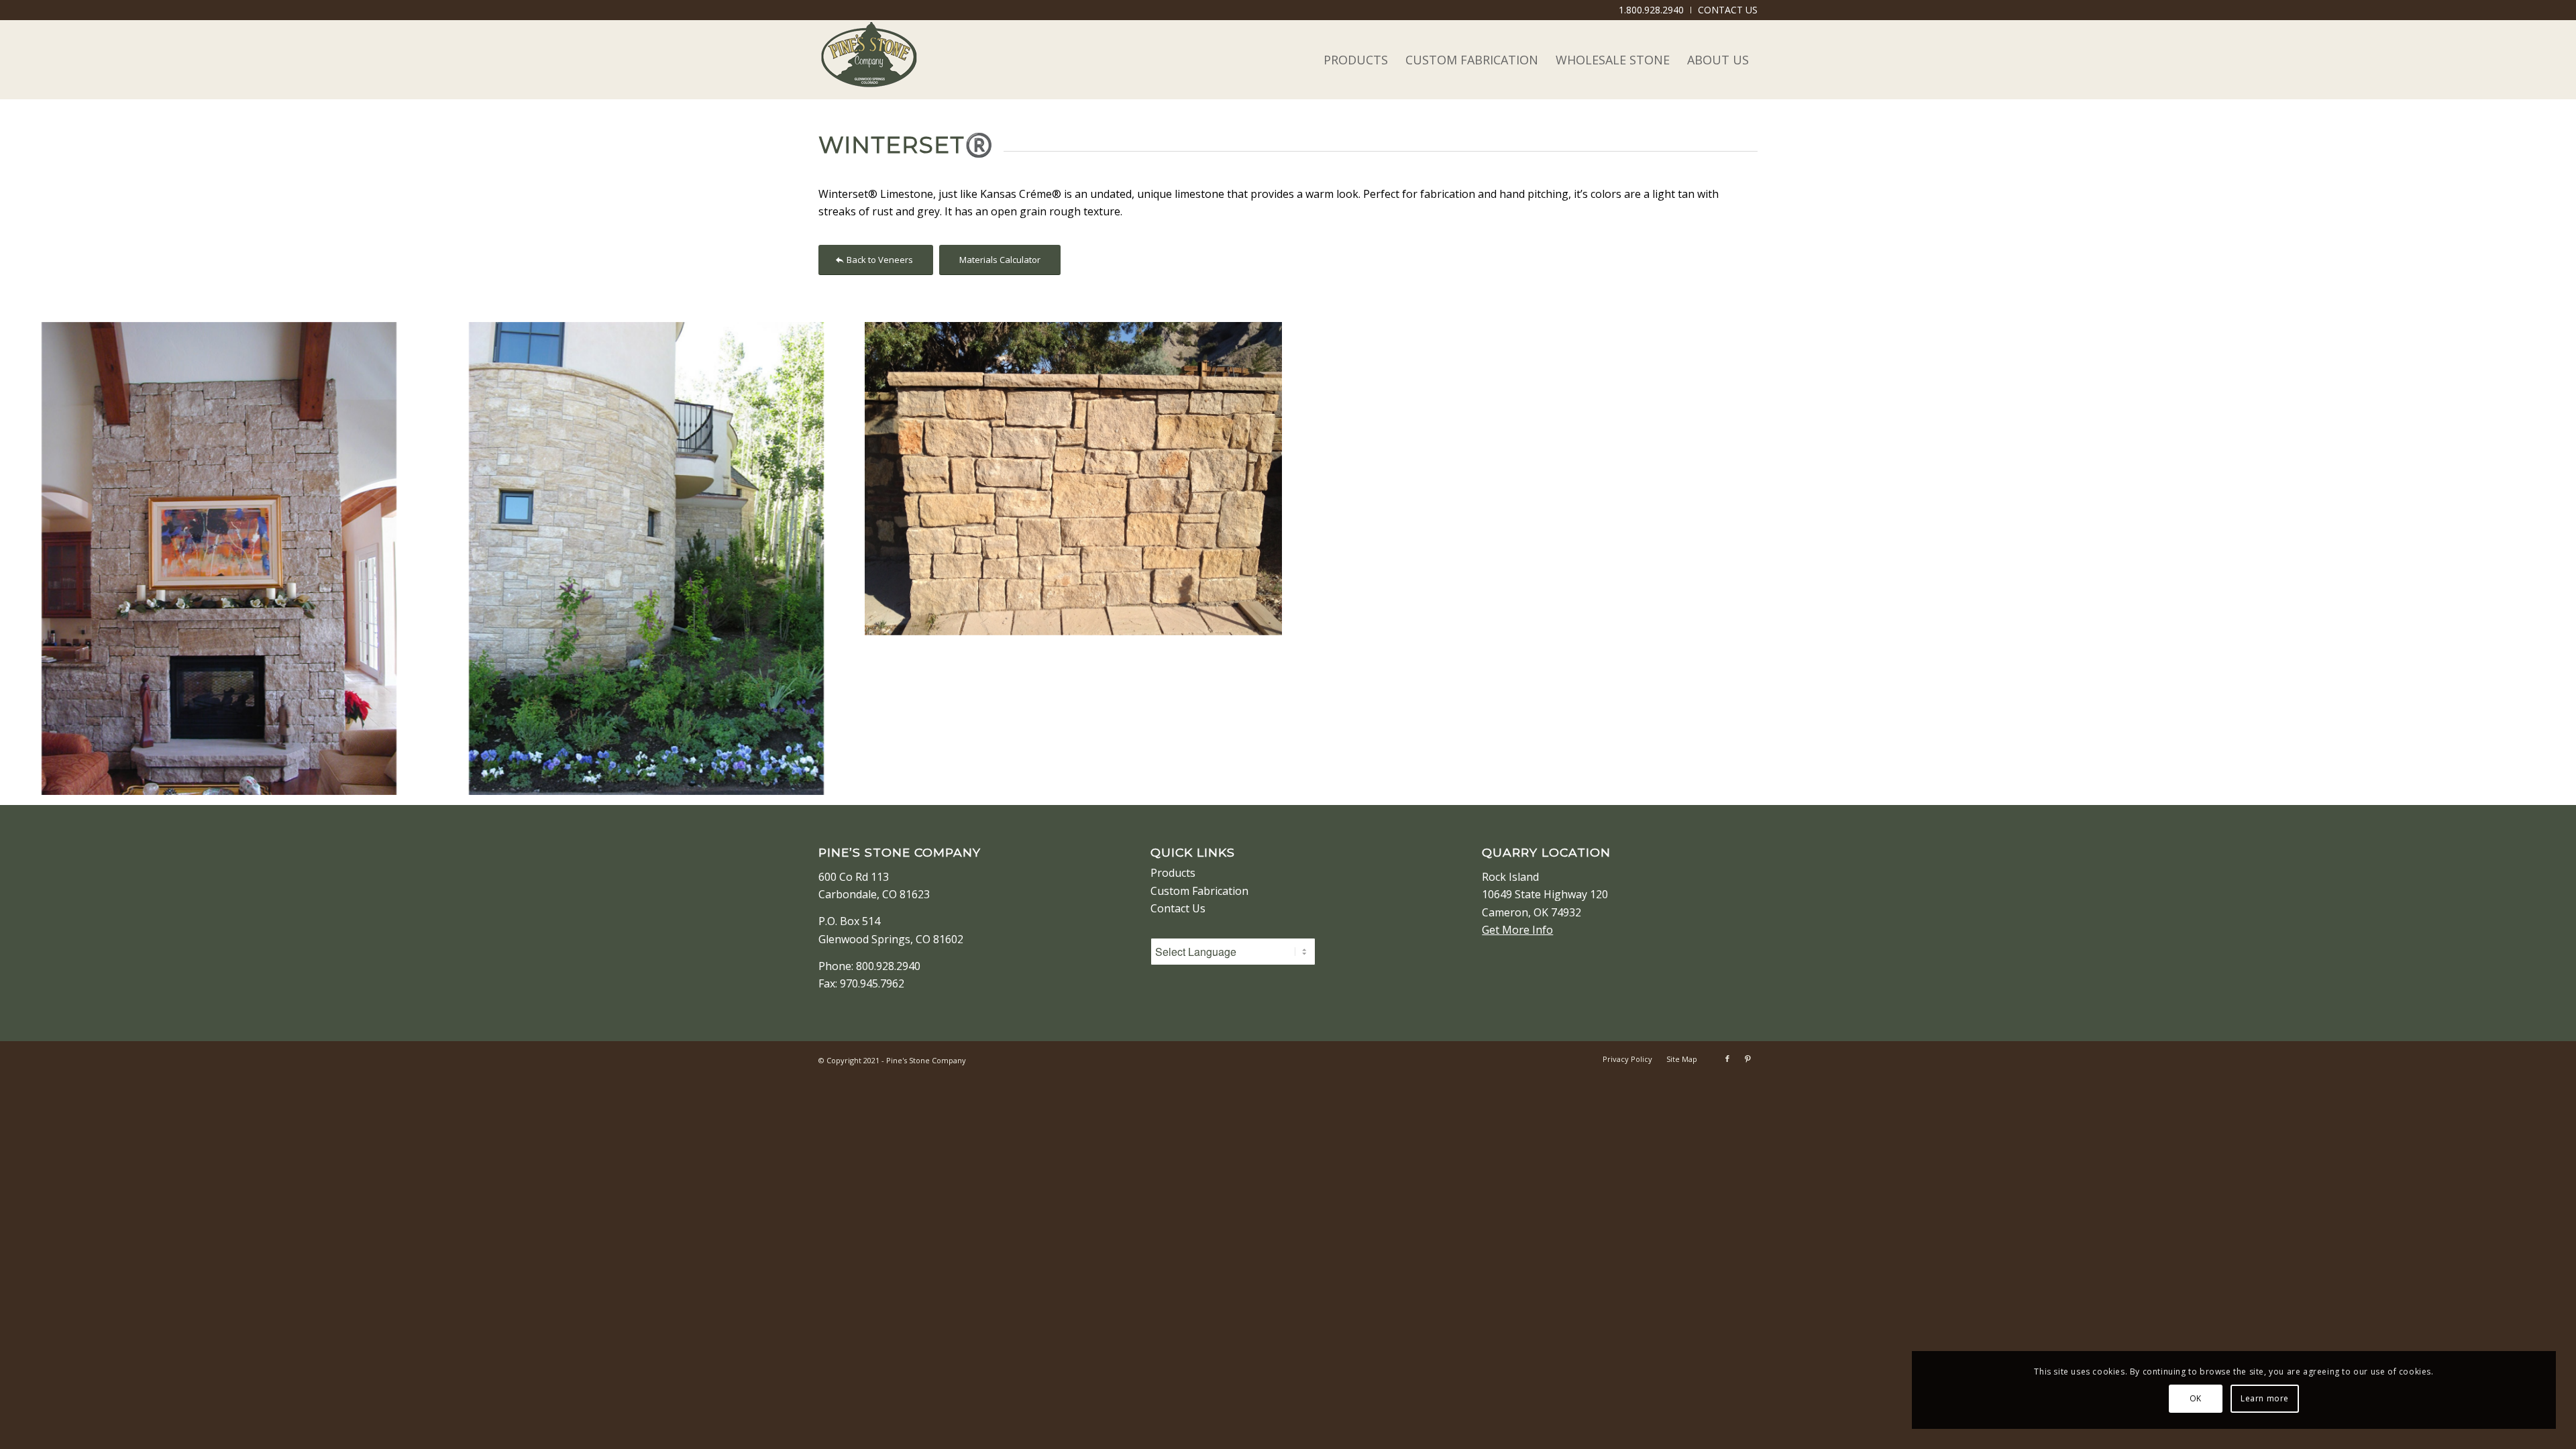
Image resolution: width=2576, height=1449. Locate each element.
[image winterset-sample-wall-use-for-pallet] (1078, 484)
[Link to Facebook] (1727, 1059)
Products (1173, 873)
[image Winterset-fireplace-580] (224, 563)
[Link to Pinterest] (1748, 1059)
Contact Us (1178, 908)
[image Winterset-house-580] (651, 563)
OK (2196, 1398)
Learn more (2265, 1398)
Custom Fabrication (1199, 891)
